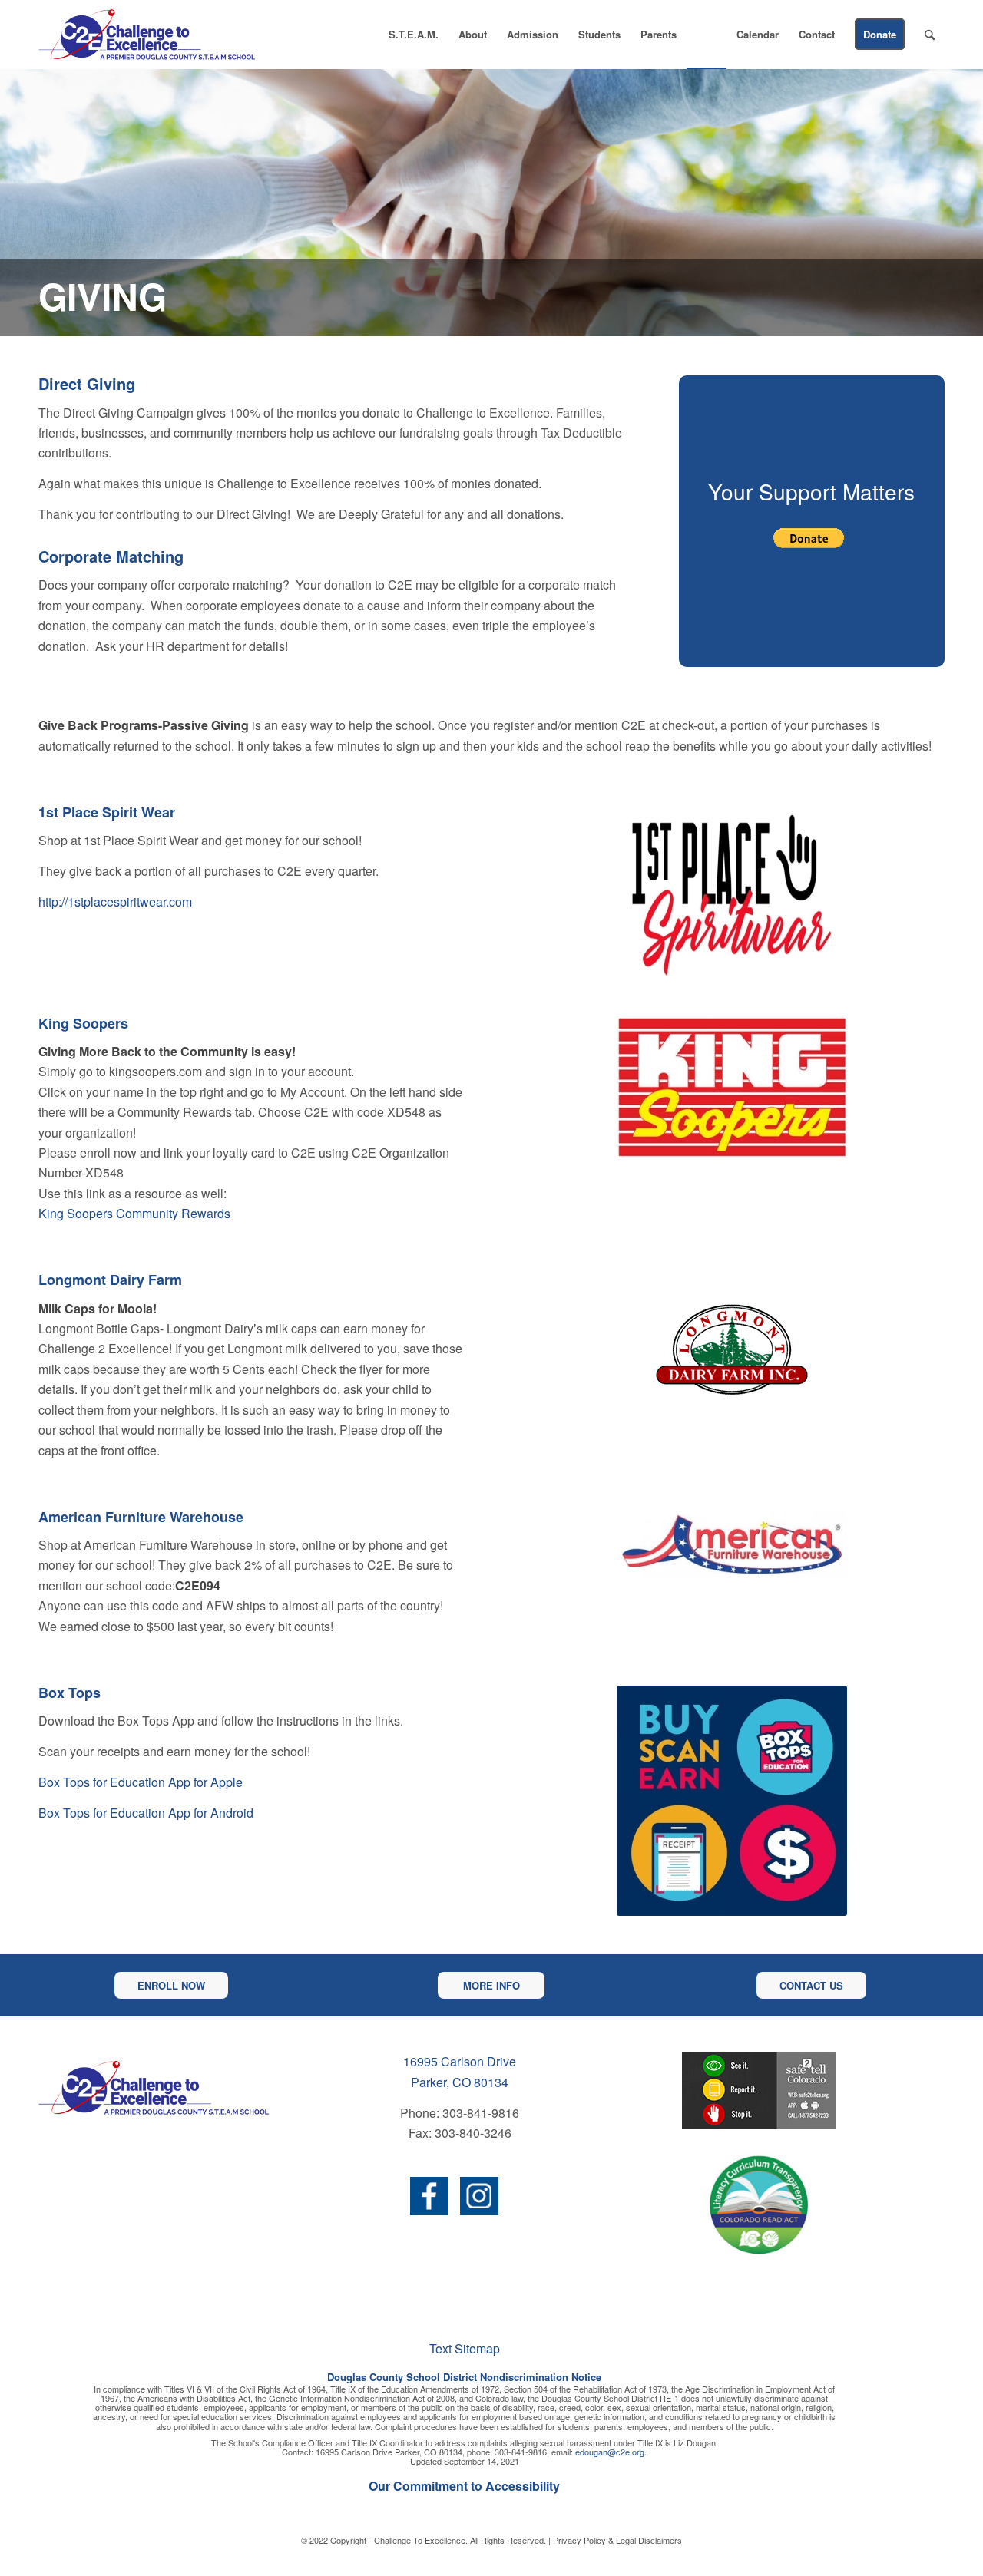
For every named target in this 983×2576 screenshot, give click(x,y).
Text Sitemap (465, 2348)
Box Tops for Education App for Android (146, 1813)
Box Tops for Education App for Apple (141, 1782)
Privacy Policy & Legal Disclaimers (617, 2540)
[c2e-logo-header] (147, 35)
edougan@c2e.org (610, 2452)
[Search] (930, 35)
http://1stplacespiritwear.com (115, 902)
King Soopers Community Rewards (134, 1213)
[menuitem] (414, 35)
